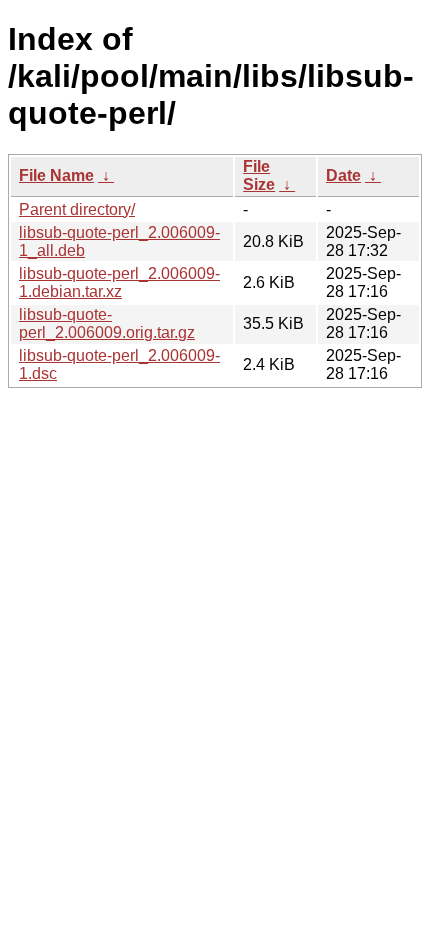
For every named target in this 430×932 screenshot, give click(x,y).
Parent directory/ (77, 209)
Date (343, 175)
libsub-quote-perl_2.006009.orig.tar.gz (107, 323)
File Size (259, 175)
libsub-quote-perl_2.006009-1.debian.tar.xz (119, 282)
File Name (56, 175)
